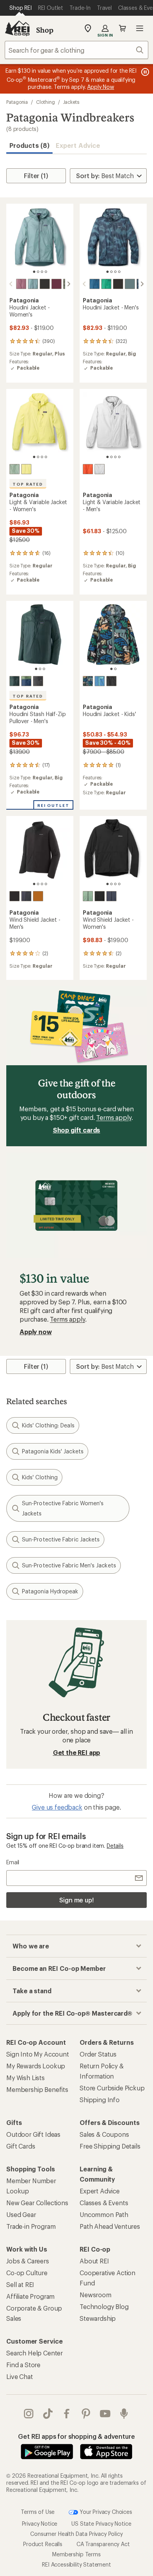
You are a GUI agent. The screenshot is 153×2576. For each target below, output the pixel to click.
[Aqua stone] (106, 284)
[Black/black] (45, 284)
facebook (67, 2414)
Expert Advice (78, 145)
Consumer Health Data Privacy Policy (76, 2534)
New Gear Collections (37, 2203)
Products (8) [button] (29, 145)
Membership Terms (76, 2554)
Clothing (45, 102)
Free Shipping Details (110, 2146)
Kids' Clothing (40, 1477)
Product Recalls (43, 2544)
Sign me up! (76, 1900)
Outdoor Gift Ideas (33, 2134)
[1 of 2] (111, 669)
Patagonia (17, 102)
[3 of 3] (44, 669)
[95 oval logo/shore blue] (100, 681)
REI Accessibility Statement (76, 2564)
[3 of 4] (42, 272)
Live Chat (20, 2376)
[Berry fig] (56, 284)
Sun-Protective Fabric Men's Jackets (69, 1565)
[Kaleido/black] (88, 681)
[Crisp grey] (100, 469)
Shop (45, 30)
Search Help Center (35, 2353)
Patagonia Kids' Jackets (53, 1451)
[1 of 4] (34, 272)
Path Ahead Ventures (110, 2226)
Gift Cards (21, 2146)
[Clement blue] (26, 681)
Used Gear (21, 2214)
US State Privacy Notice (101, 2524)
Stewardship (98, 2318)
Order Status (98, 2054)
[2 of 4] (38, 272)
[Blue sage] (33, 284)
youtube (105, 2414)
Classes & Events (104, 2203)
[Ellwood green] (88, 896)
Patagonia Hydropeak (50, 1591)
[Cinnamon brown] (38, 896)
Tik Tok (48, 2414)
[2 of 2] (115, 669)
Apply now (36, 1332)
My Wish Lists (25, 2078)
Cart (122, 28)
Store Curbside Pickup (112, 2088)
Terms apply (114, 1117)
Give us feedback (57, 1807)
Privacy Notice (40, 2524)
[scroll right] (69, 284)
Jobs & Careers (28, 2261)
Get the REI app (77, 1752)
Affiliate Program (30, 2296)
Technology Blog (104, 2306)
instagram (29, 2414)
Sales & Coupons (104, 2134)
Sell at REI (20, 2284)
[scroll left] (11, 284)
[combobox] (76, 50)
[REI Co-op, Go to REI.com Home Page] (17, 28)
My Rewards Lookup (36, 2066)
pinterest (86, 2414)
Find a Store (23, 2365)
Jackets (71, 102)
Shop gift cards (77, 1130)
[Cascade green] (15, 681)
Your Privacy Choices (105, 2511)
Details (115, 1846)
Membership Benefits (37, 2089)
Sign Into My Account (38, 2054)
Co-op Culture (27, 2273)
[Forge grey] (38, 681)
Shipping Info (100, 2100)
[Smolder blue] (26, 896)
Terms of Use (38, 2511)
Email (13, 1862)
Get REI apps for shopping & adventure (76, 2436)
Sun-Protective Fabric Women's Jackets (63, 1508)
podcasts (124, 2414)
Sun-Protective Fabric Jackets (61, 1539)
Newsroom (96, 2295)
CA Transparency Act (103, 2544)
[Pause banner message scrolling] (144, 72)
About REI (94, 2261)
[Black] (111, 681)
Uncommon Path (104, 2214)
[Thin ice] (15, 469)
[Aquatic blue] (95, 284)
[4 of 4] (46, 272)
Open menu (140, 28)
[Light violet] (21, 284)
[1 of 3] (36, 669)
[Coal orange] (88, 469)
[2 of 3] (40, 669)
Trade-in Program (31, 2226)
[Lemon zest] (26, 469)
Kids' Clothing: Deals (48, 1425)
